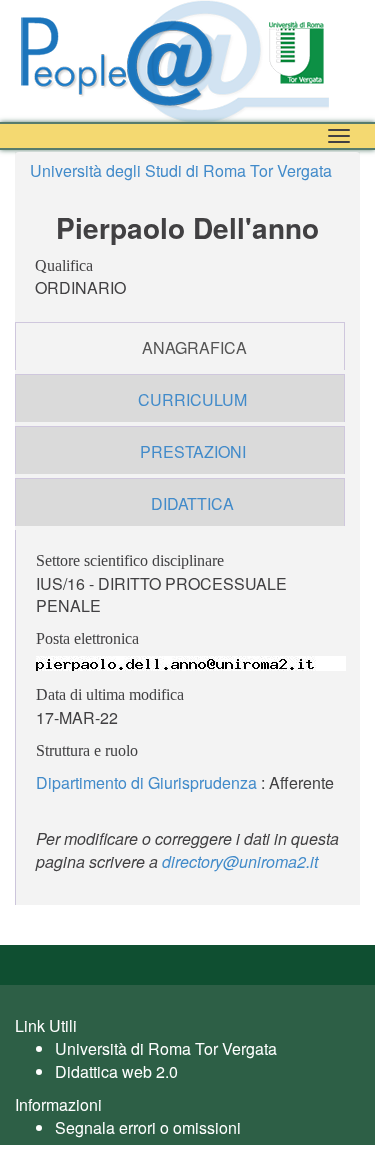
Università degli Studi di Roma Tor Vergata (181, 170)
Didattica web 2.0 (116, 1071)
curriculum (192, 399)
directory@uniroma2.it (240, 861)
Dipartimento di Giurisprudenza (146, 782)
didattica (192, 503)
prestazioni (193, 451)
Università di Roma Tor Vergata (166, 1048)
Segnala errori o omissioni (148, 1127)
